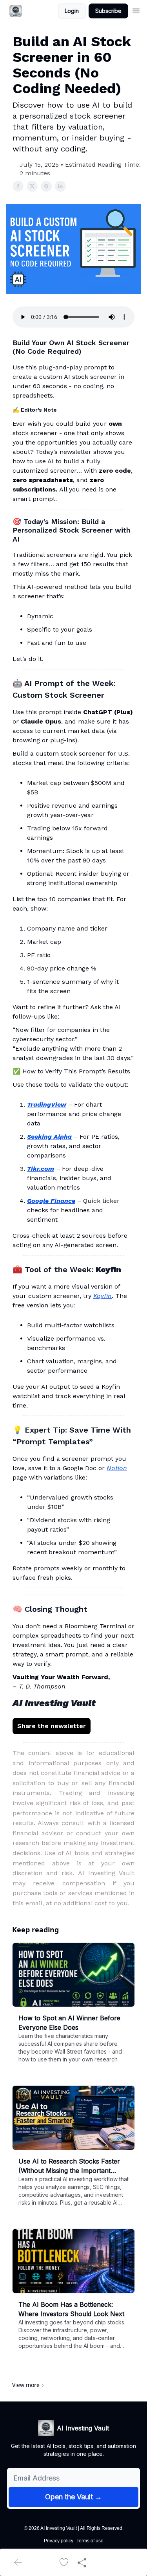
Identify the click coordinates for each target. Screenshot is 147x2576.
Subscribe (108, 11)
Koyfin (103, 1296)
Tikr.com (41, 1169)
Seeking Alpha (49, 1137)
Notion (117, 1468)
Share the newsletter (52, 1726)
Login (72, 11)
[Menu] (136, 10)
